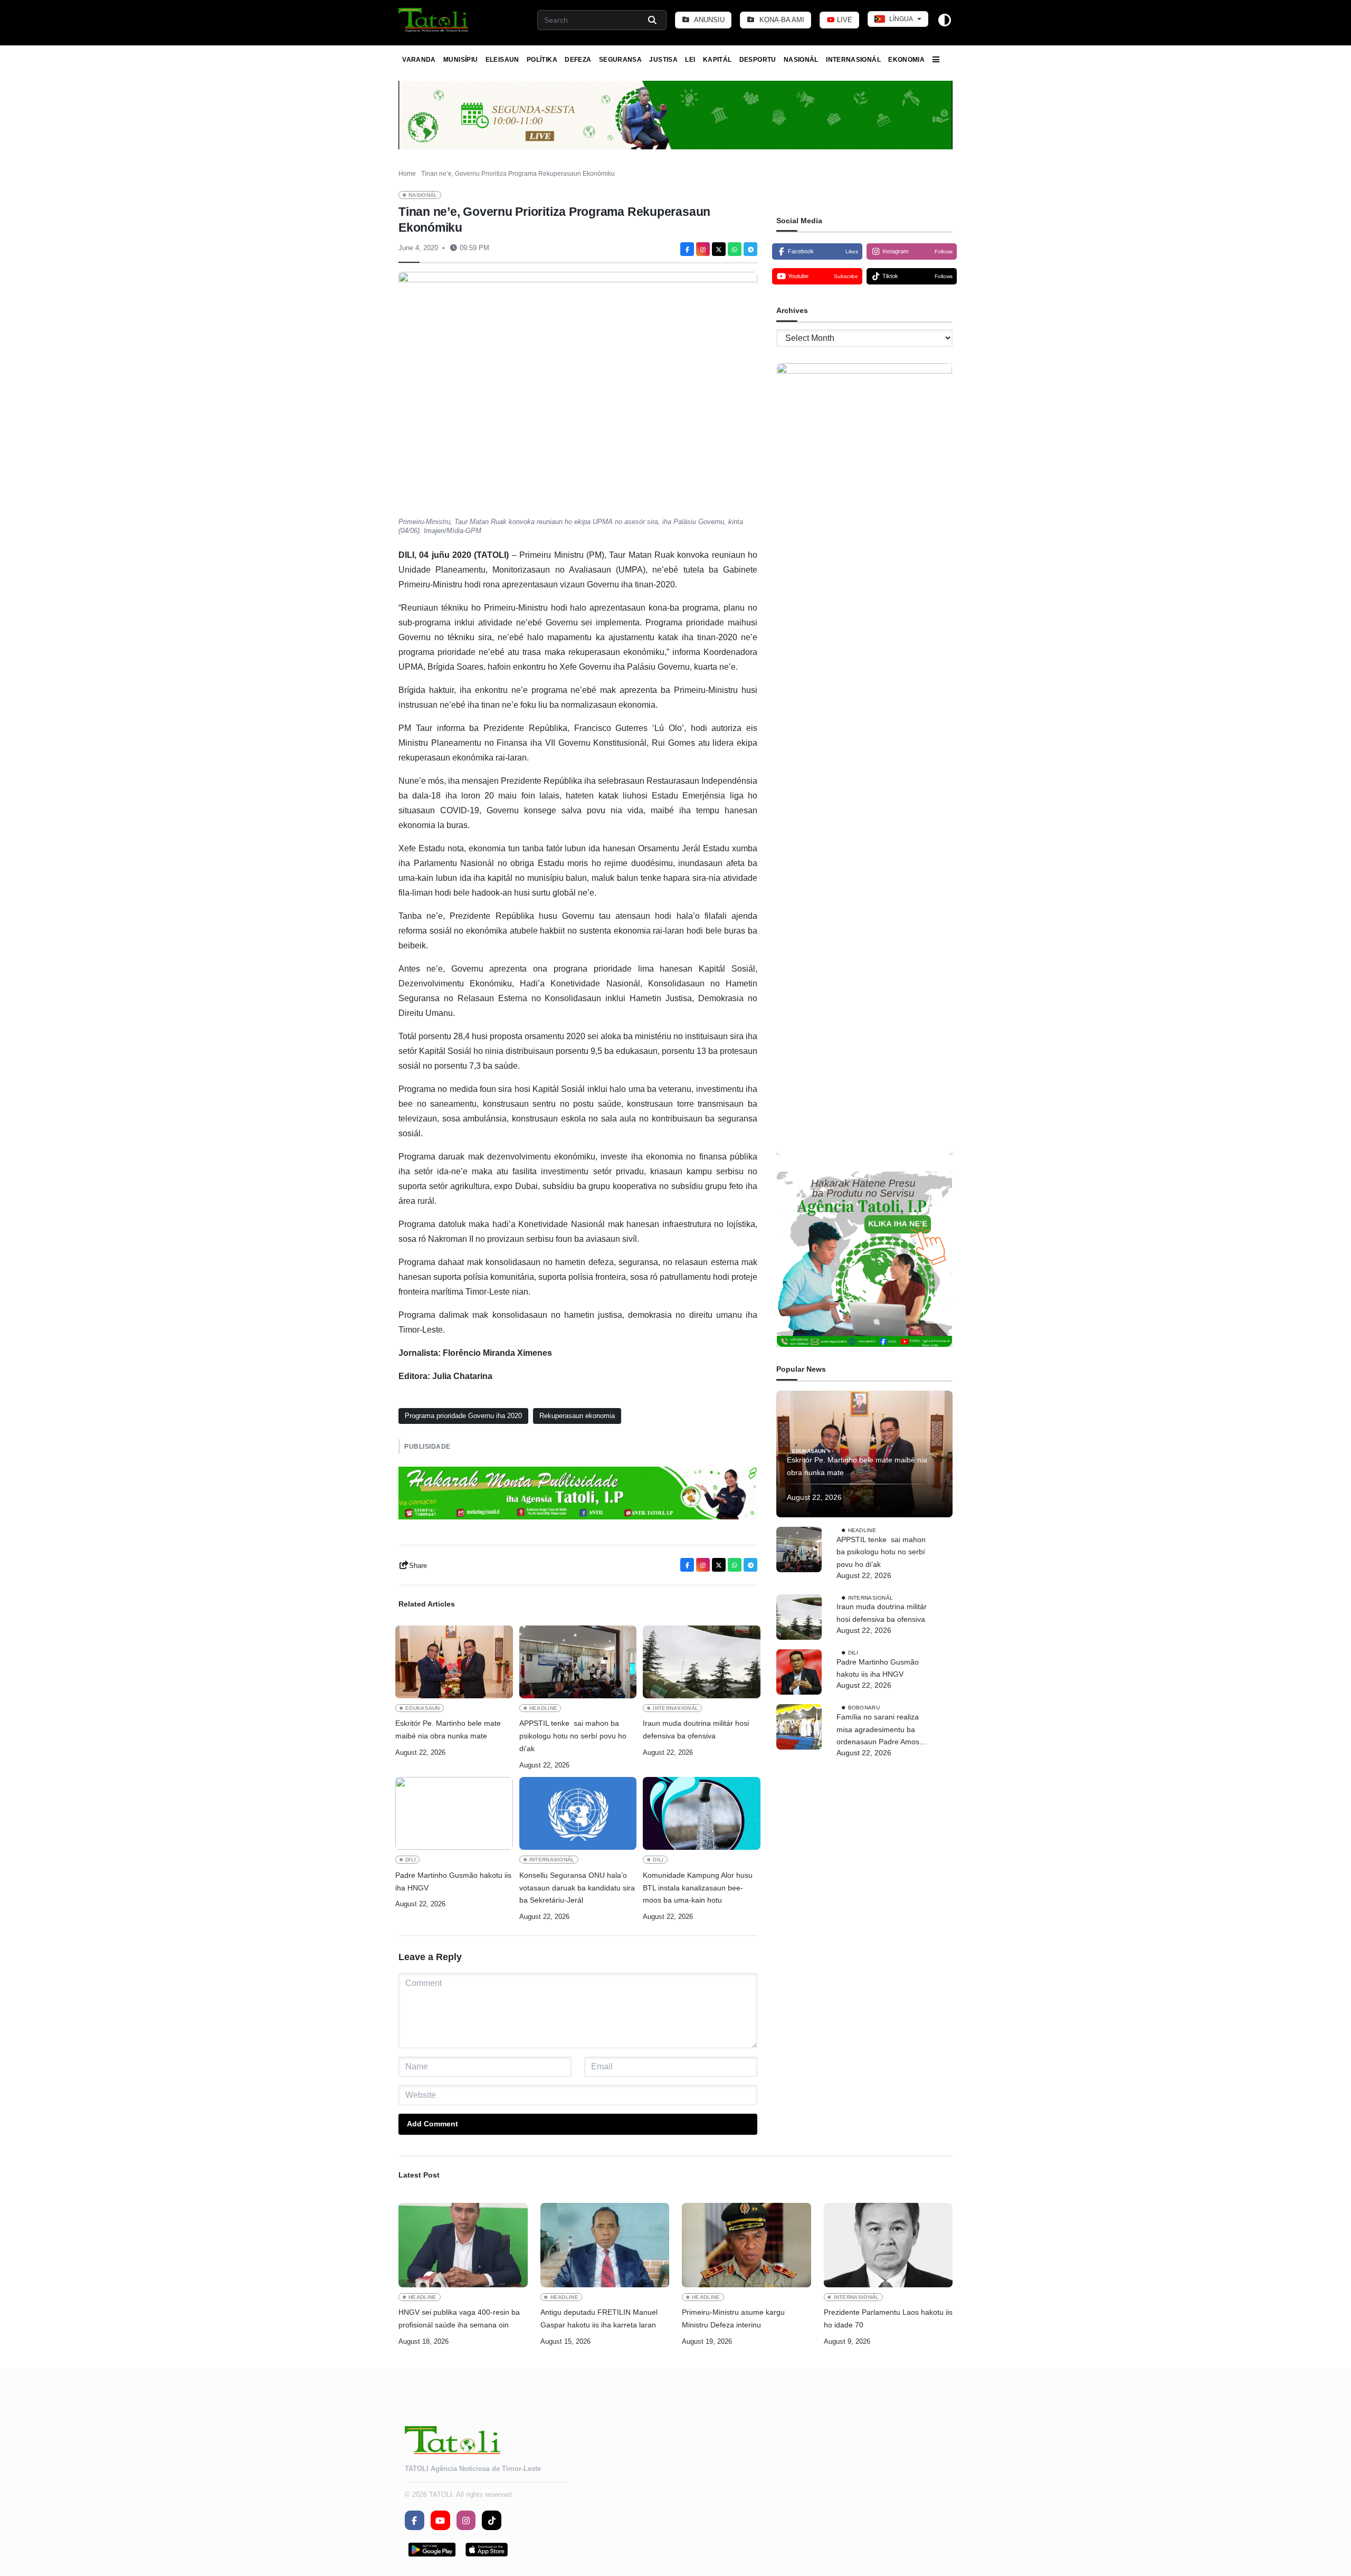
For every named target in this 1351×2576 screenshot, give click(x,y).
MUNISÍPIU (460, 60)
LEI (690, 60)
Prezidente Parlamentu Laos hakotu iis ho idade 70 (888, 2318)
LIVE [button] (844, 20)
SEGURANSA (620, 60)
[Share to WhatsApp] (735, 249)
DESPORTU (758, 60)
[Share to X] (719, 249)
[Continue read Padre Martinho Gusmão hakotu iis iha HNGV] (454, 1813)
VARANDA (419, 60)
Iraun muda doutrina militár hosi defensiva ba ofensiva (696, 1729)
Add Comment (432, 2124)
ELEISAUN (502, 60)
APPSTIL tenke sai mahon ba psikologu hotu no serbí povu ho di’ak (573, 1736)
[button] (434, 20)
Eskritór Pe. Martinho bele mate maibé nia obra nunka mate (448, 1729)
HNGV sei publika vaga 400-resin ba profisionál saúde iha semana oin (459, 2318)
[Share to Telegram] (750, 249)
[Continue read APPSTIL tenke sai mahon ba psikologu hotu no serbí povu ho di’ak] (578, 1662)
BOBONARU (864, 1708)
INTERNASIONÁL (853, 60)
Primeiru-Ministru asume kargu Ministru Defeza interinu (733, 2318)
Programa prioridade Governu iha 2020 (463, 1416)
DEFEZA (578, 60)
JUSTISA (663, 60)
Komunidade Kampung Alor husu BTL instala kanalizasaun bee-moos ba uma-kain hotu (698, 1888)
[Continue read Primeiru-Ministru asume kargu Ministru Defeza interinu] (746, 2245)
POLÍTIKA (542, 60)
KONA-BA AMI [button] (781, 20)
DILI (411, 1860)
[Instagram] (703, 249)
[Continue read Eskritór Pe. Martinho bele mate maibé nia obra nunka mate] (454, 1662)
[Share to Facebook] (687, 249)
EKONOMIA (906, 60)
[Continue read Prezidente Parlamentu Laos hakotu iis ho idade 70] (888, 2245)
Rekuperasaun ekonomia (577, 1416)
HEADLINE (544, 1708)
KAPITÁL (717, 60)
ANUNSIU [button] (708, 20)
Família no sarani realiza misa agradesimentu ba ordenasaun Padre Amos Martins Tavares (878, 1731)
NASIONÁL (801, 60)
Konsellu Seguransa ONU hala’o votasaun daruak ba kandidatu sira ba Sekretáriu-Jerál (577, 1888)
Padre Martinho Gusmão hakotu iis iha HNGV (453, 1881)
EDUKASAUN (423, 1708)
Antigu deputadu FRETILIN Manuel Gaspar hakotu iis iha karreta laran (599, 2318)
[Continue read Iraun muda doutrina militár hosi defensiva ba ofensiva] (702, 1662)
